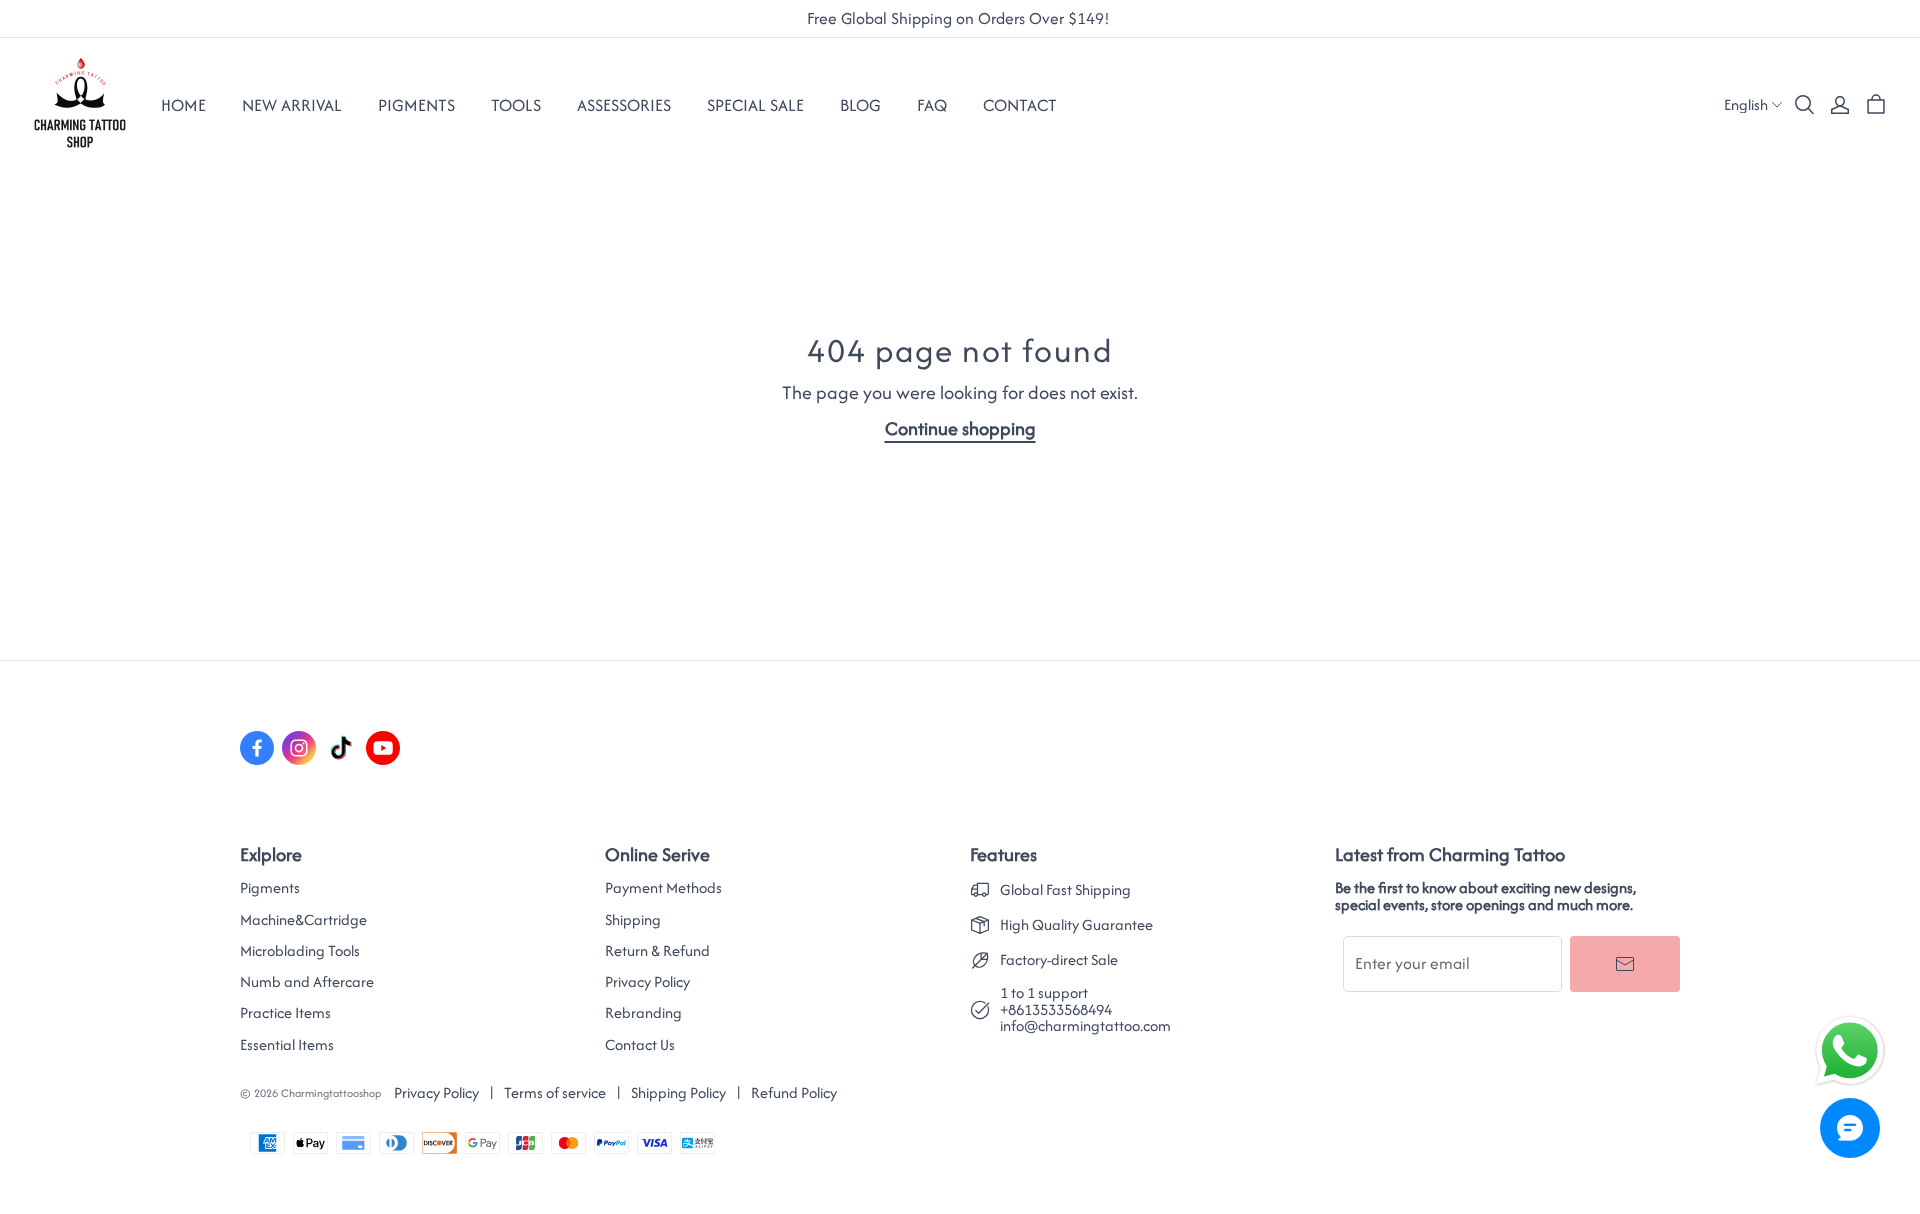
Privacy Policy (647, 982)
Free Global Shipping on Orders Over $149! (960, 19)
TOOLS (516, 105)
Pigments (270, 888)
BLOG (860, 105)
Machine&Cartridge (303, 920)
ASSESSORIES (624, 105)
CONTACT (1020, 105)
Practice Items (285, 1013)
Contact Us (640, 1045)
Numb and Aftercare (307, 982)
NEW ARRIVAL (292, 105)
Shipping (633, 920)
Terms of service (555, 1092)
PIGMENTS (416, 105)
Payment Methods (663, 888)
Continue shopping (960, 428)
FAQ (932, 105)
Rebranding (643, 1013)
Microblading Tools (300, 951)
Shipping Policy (678, 1092)
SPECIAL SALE (755, 105)
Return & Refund (657, 951)
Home (183, 105)
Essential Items (287, 1045)
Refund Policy (794, 1092)
